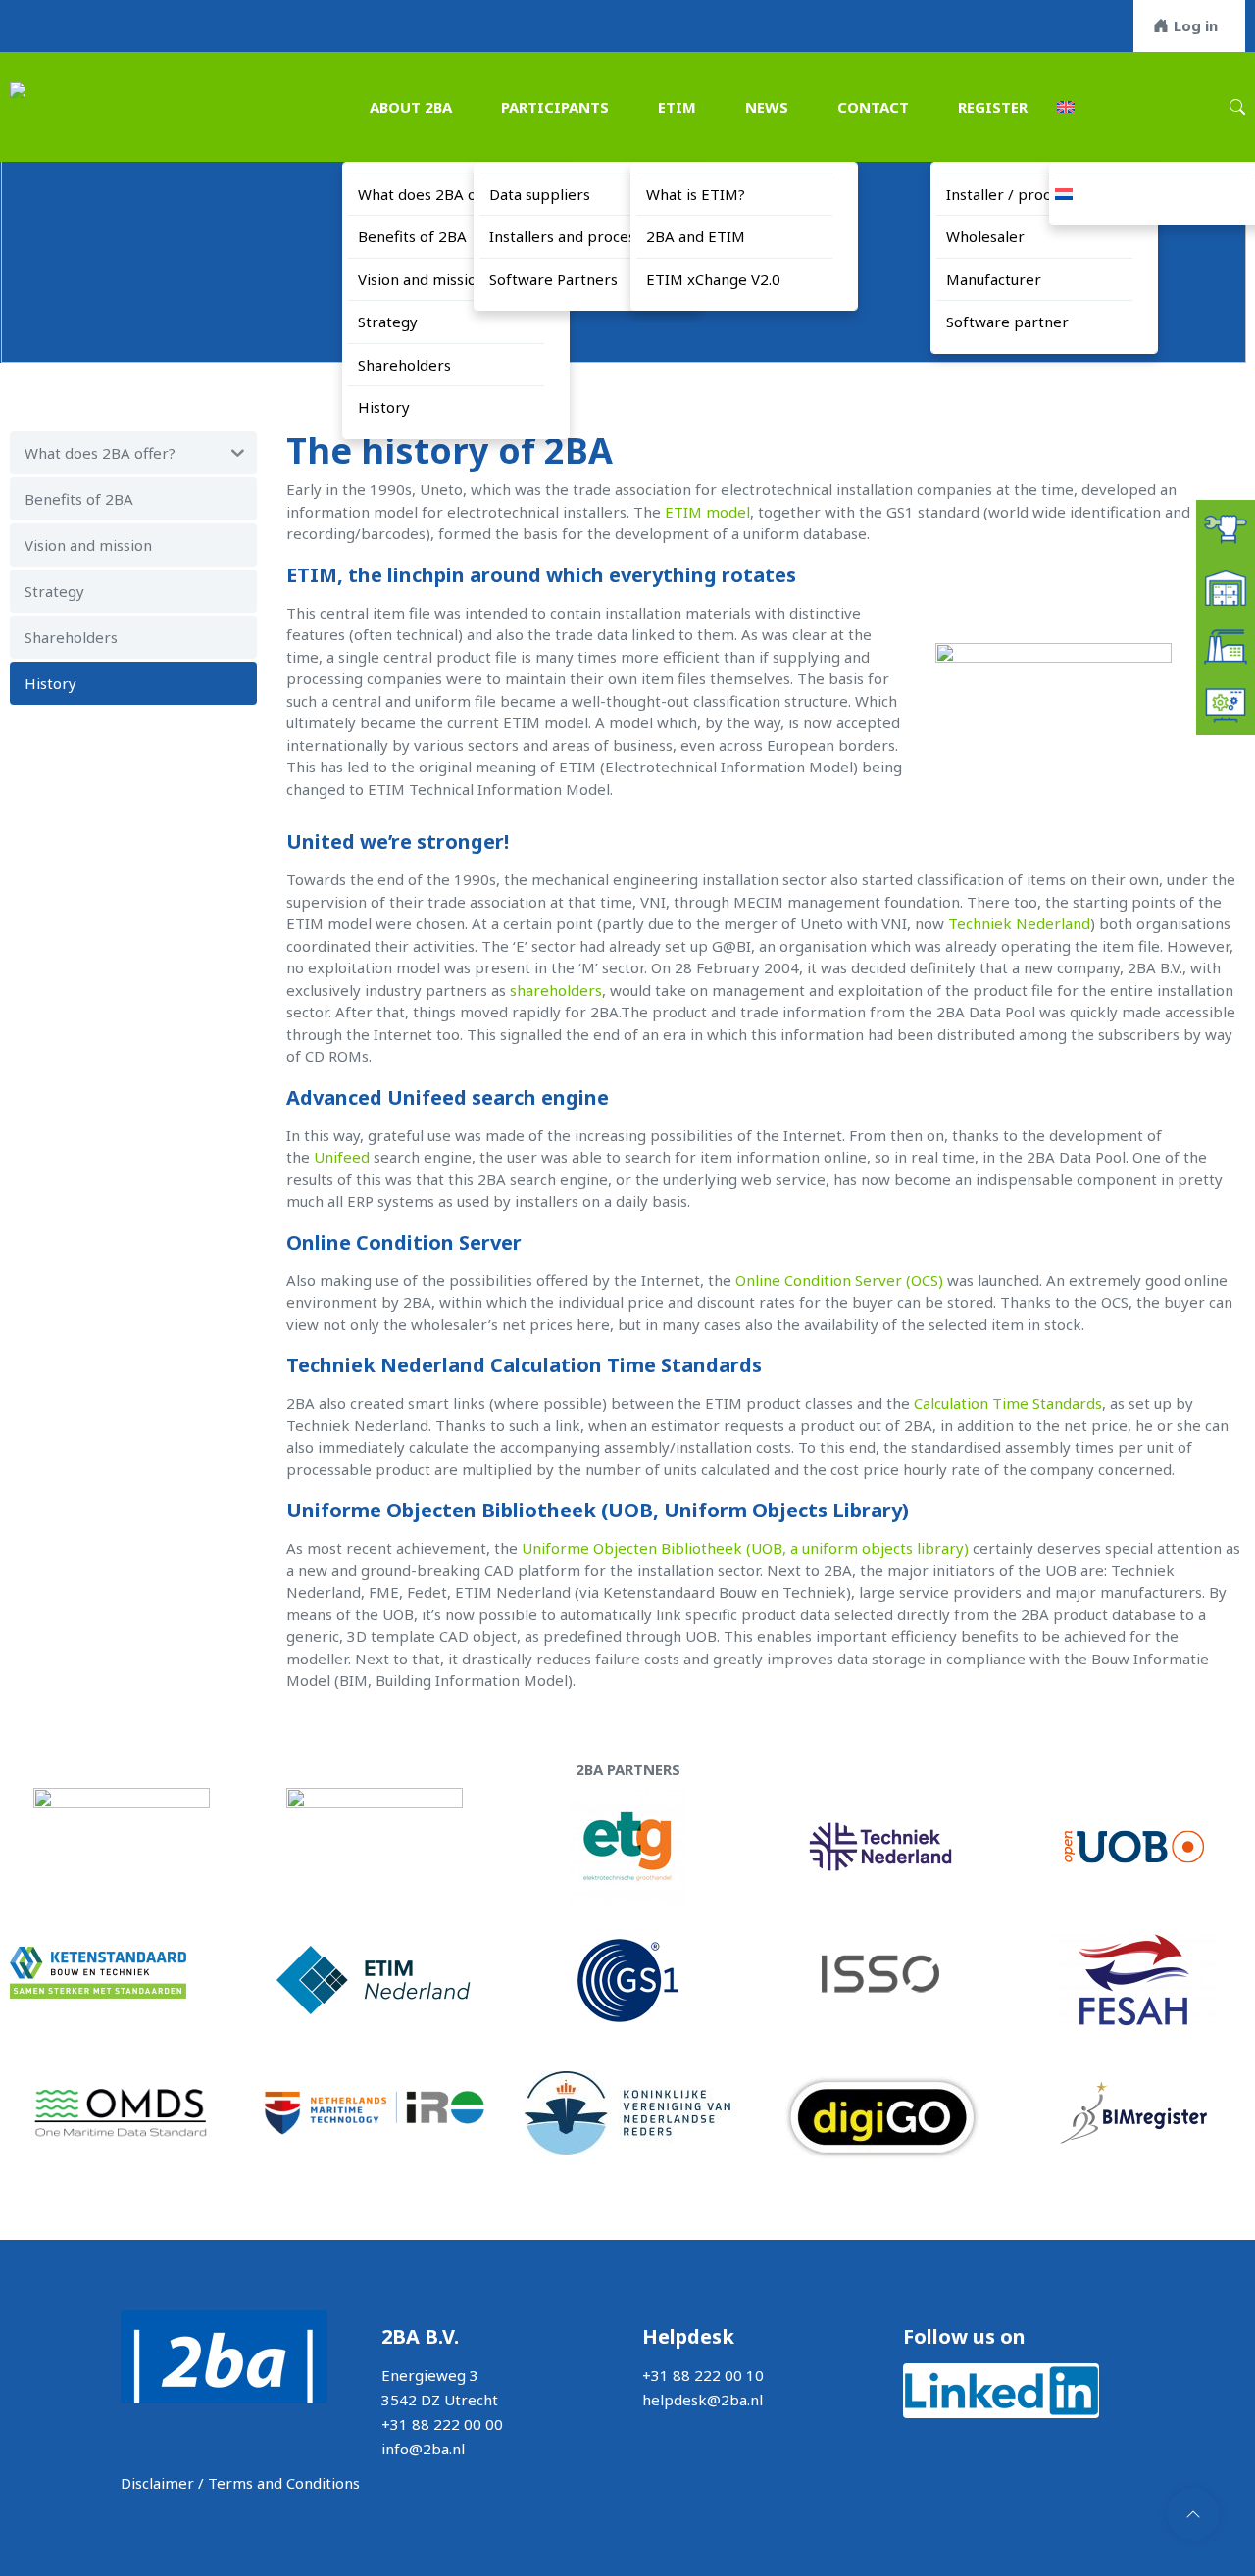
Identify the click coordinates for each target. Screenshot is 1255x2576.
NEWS (767, 107)
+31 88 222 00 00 (442, 2424)
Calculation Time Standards (1008, 1403)
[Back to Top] (1193, 2514)
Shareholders (404, 365)
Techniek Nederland (1019, 923)
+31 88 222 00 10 (703, 2375)
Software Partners (553, 279)
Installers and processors (577, 236)
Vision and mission (422, 279)
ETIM (677, 107)
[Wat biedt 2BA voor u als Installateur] (1226, 527)
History (384, 407)
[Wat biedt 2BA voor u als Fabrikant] (1226, 645)
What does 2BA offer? (433, 194)
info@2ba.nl (423, 2449)
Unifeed (344, 1157)
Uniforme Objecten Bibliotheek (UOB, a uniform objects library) (745, 1548)
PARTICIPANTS (555, 107)
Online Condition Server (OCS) (841, 1280)
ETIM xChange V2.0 (713, 279)
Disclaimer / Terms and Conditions (240, 2483)
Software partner (1007, 322)
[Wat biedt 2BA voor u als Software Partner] (1226, 704)
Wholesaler (985, 236)
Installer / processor (1017, 194)
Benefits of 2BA (412, 236)
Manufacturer (994, 279)
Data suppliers (540, 194)
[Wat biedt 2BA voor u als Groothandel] (1226, 586)
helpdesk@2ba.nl (703, 2400)
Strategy (388, 322)
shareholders (556, 990)
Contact (873, 107)
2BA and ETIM (696, 236)
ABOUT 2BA (411, 107)
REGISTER (993, 107)
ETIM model (707, 512)
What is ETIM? (696, 194)
